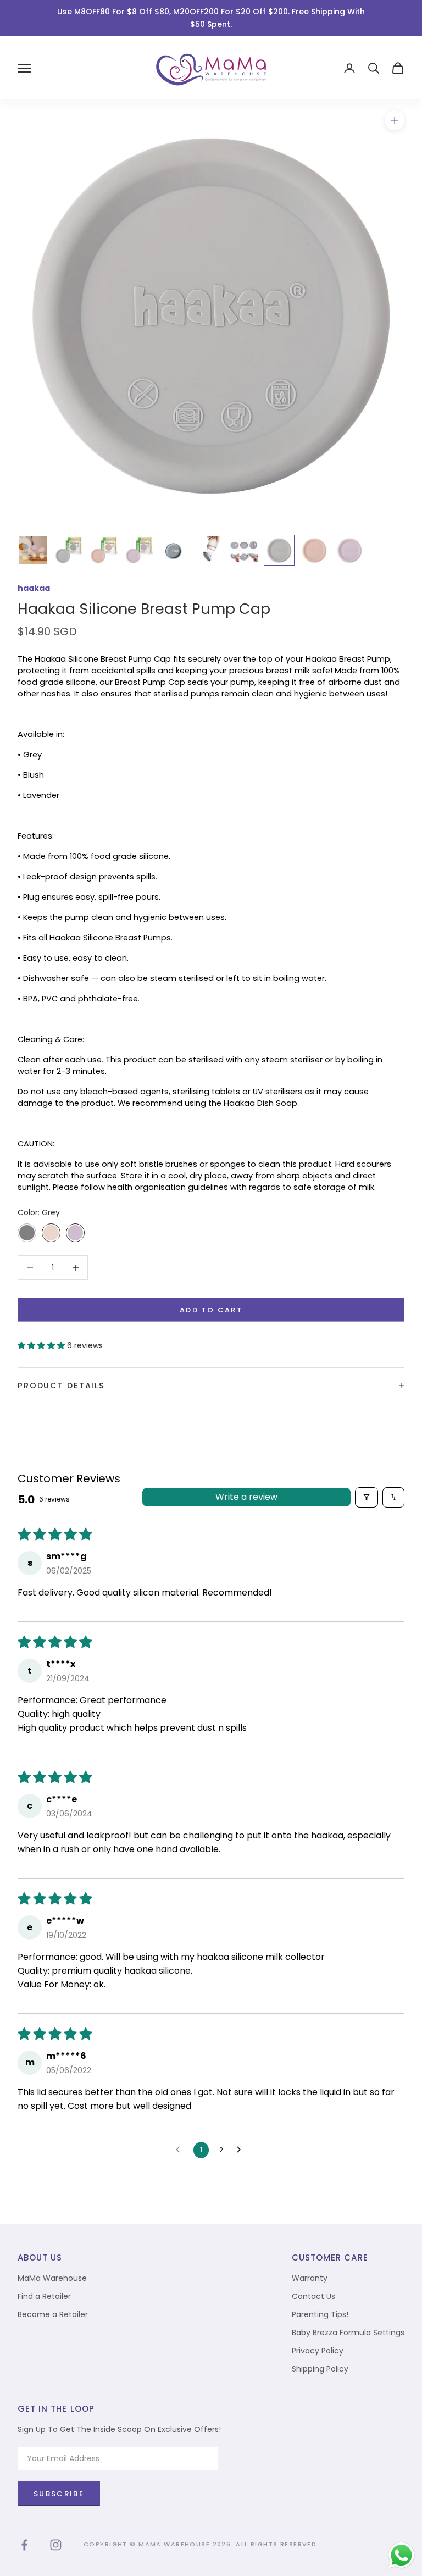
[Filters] (367, 1497)
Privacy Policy (318, 2351)
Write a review (246, 1497)
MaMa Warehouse (52, 2278)
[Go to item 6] (209, 550)
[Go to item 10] (349, 550)
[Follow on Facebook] (24, 2545)
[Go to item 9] (314, 550)
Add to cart (211, 1310)
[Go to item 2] (68, 550)
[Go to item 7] (244, 550)
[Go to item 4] (138, 550)
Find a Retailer (44, 2296)
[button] (42, 1345)
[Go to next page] (242, 2150)
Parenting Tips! (320, 2314)
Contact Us (313, 2296)
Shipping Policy (320, 2369)
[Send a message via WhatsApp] (401, 2555)
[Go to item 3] (103, 550)
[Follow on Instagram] (56, 2545)
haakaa (34, 588)
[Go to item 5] (174, 550)
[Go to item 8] (279, 550)
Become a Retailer (53, 2314)
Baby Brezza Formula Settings (348, 2333)
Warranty (310, 2278)
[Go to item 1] (33, 550)
